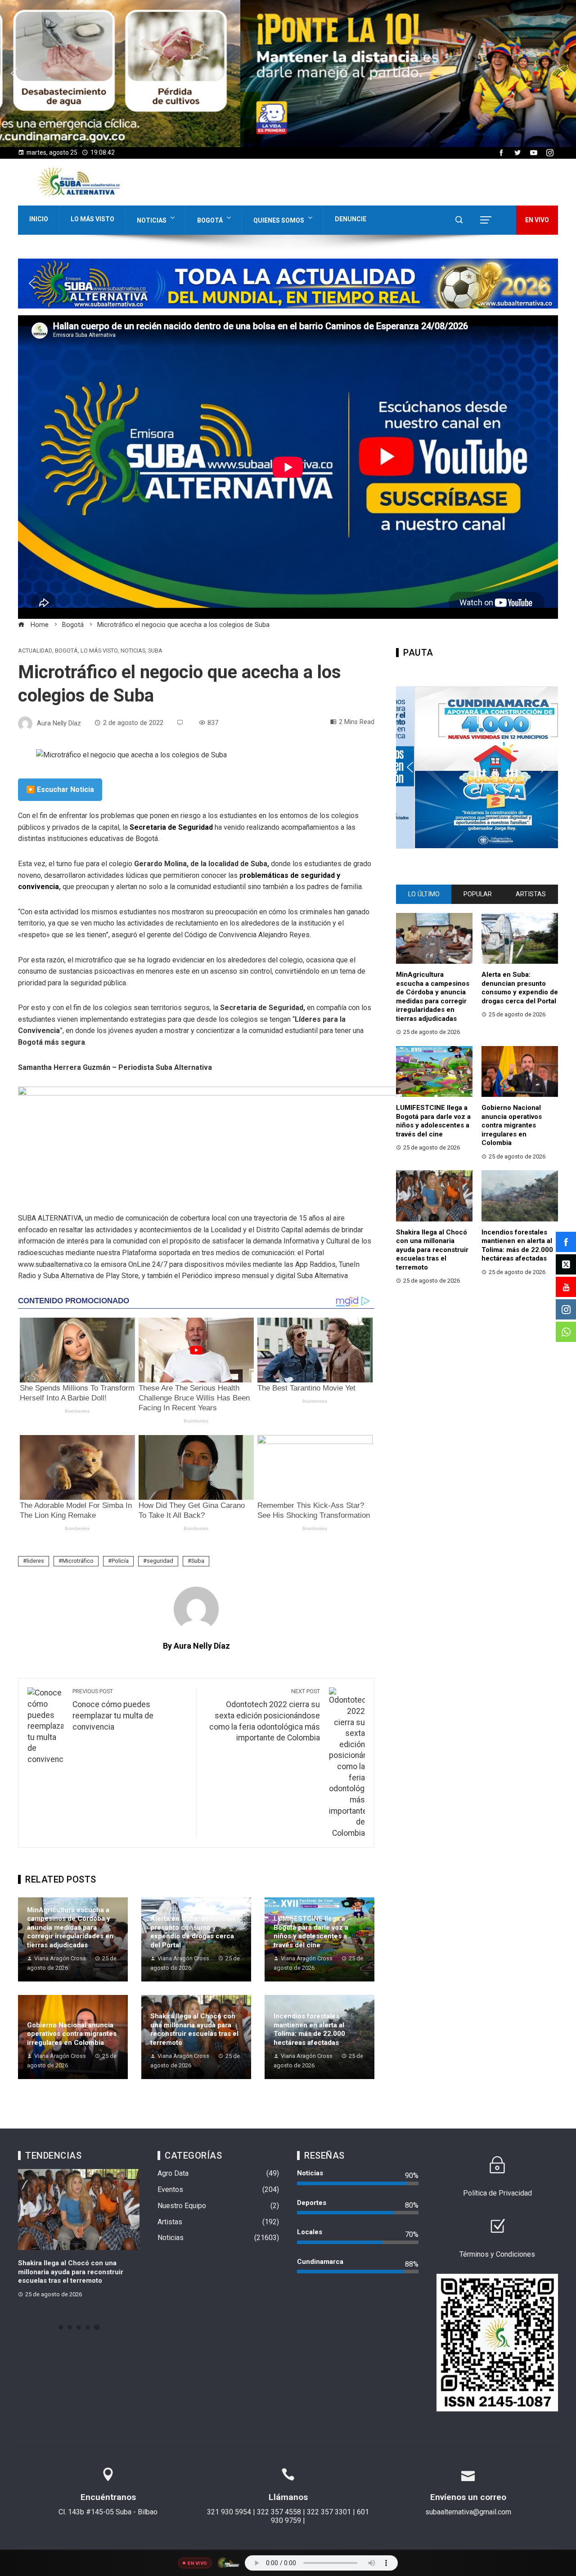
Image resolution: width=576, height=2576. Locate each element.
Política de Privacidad (497, 2193)
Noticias (152, 220)
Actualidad (35, 651)
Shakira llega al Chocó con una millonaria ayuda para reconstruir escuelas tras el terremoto (194, 2029)
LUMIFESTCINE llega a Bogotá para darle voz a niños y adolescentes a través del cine (311, 1932)
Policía (120, 1561)
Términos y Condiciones (497, 2254)
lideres (35, 1561)
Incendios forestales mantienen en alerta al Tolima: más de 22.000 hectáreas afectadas (309, 2029)
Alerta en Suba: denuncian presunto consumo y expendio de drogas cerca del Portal (193, 1932)
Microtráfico (78, 1561)
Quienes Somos (279, 220)
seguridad (160, 1561)
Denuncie (351, 219)
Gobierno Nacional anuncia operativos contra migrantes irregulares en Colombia (72, 2034)
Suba (155, 651)
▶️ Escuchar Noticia (60, 789)
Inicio (39, 219)
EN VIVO (537, 220)
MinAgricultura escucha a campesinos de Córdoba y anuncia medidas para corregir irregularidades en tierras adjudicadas (70, 1928)
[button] (288, 74)
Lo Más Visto (92, 219)
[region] (288, 74)
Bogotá (210, 220)
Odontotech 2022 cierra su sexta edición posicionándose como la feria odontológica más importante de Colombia (265, 1715)
